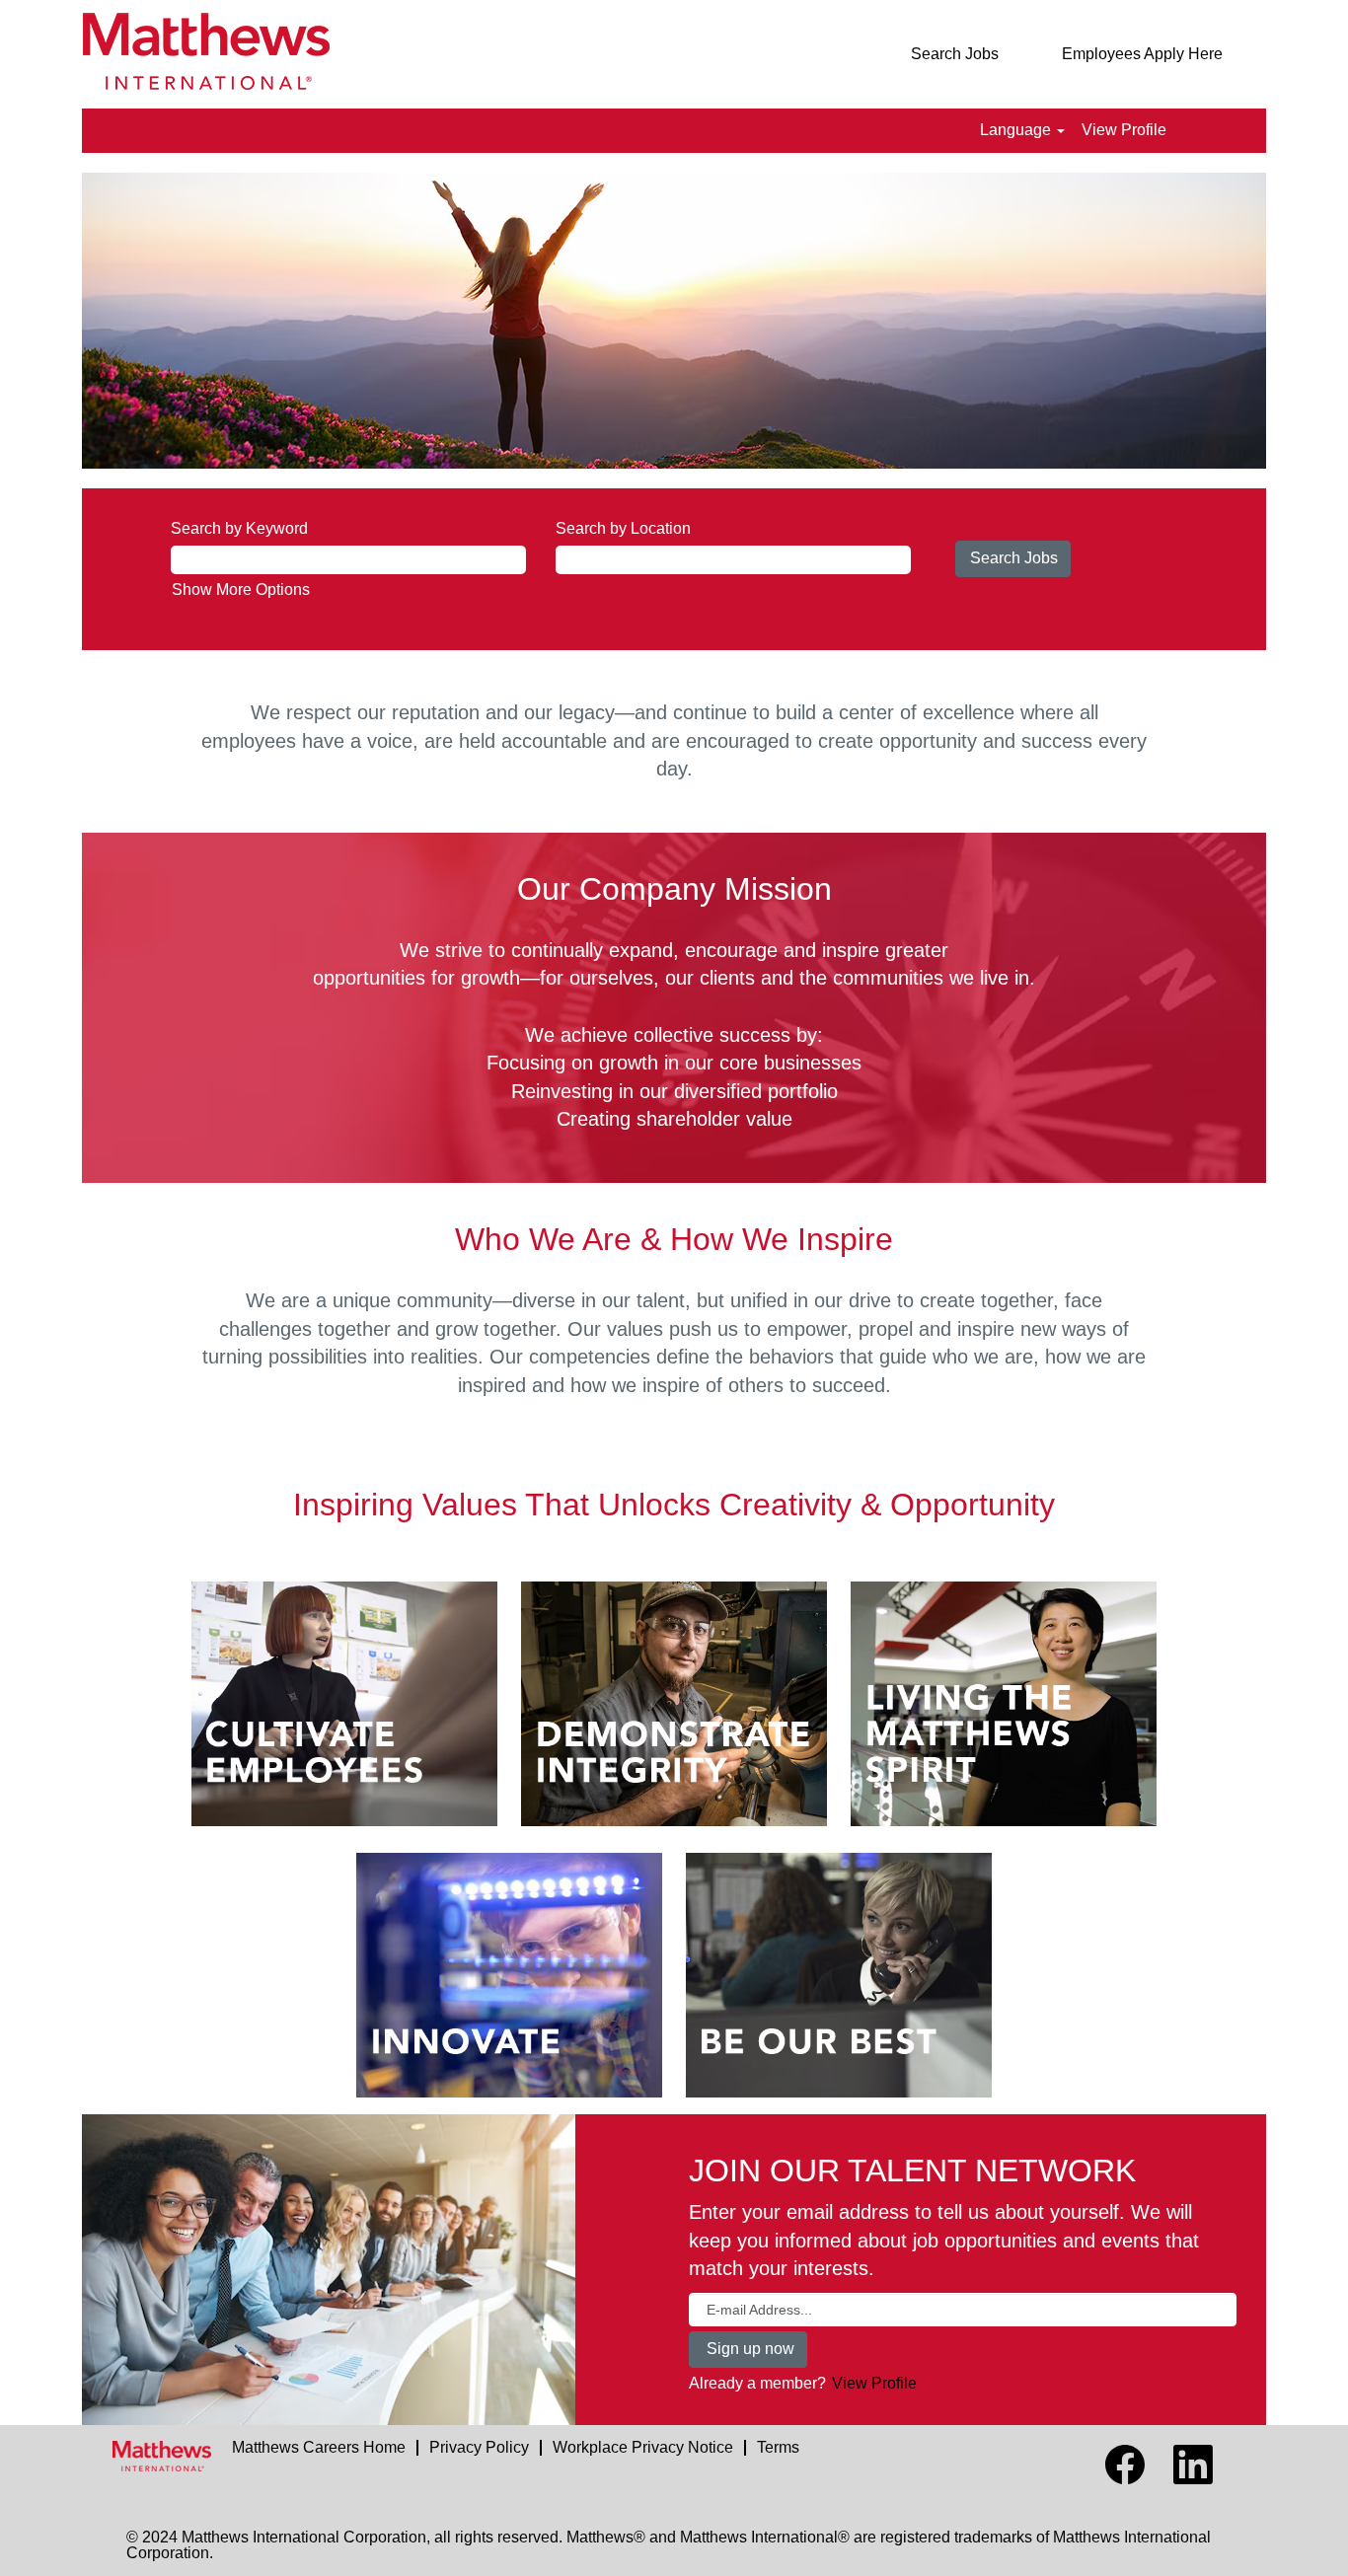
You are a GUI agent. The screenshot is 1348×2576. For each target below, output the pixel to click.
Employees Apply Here (1142, 54)
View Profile (1124, 130)
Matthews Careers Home (319, 2447)
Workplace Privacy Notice (643, 2447)
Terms (778, 2447)
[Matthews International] (162, 2456)
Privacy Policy (479, 2447)
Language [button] (1017, 130)
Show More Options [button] (241, 589)
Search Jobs (955, 54)
